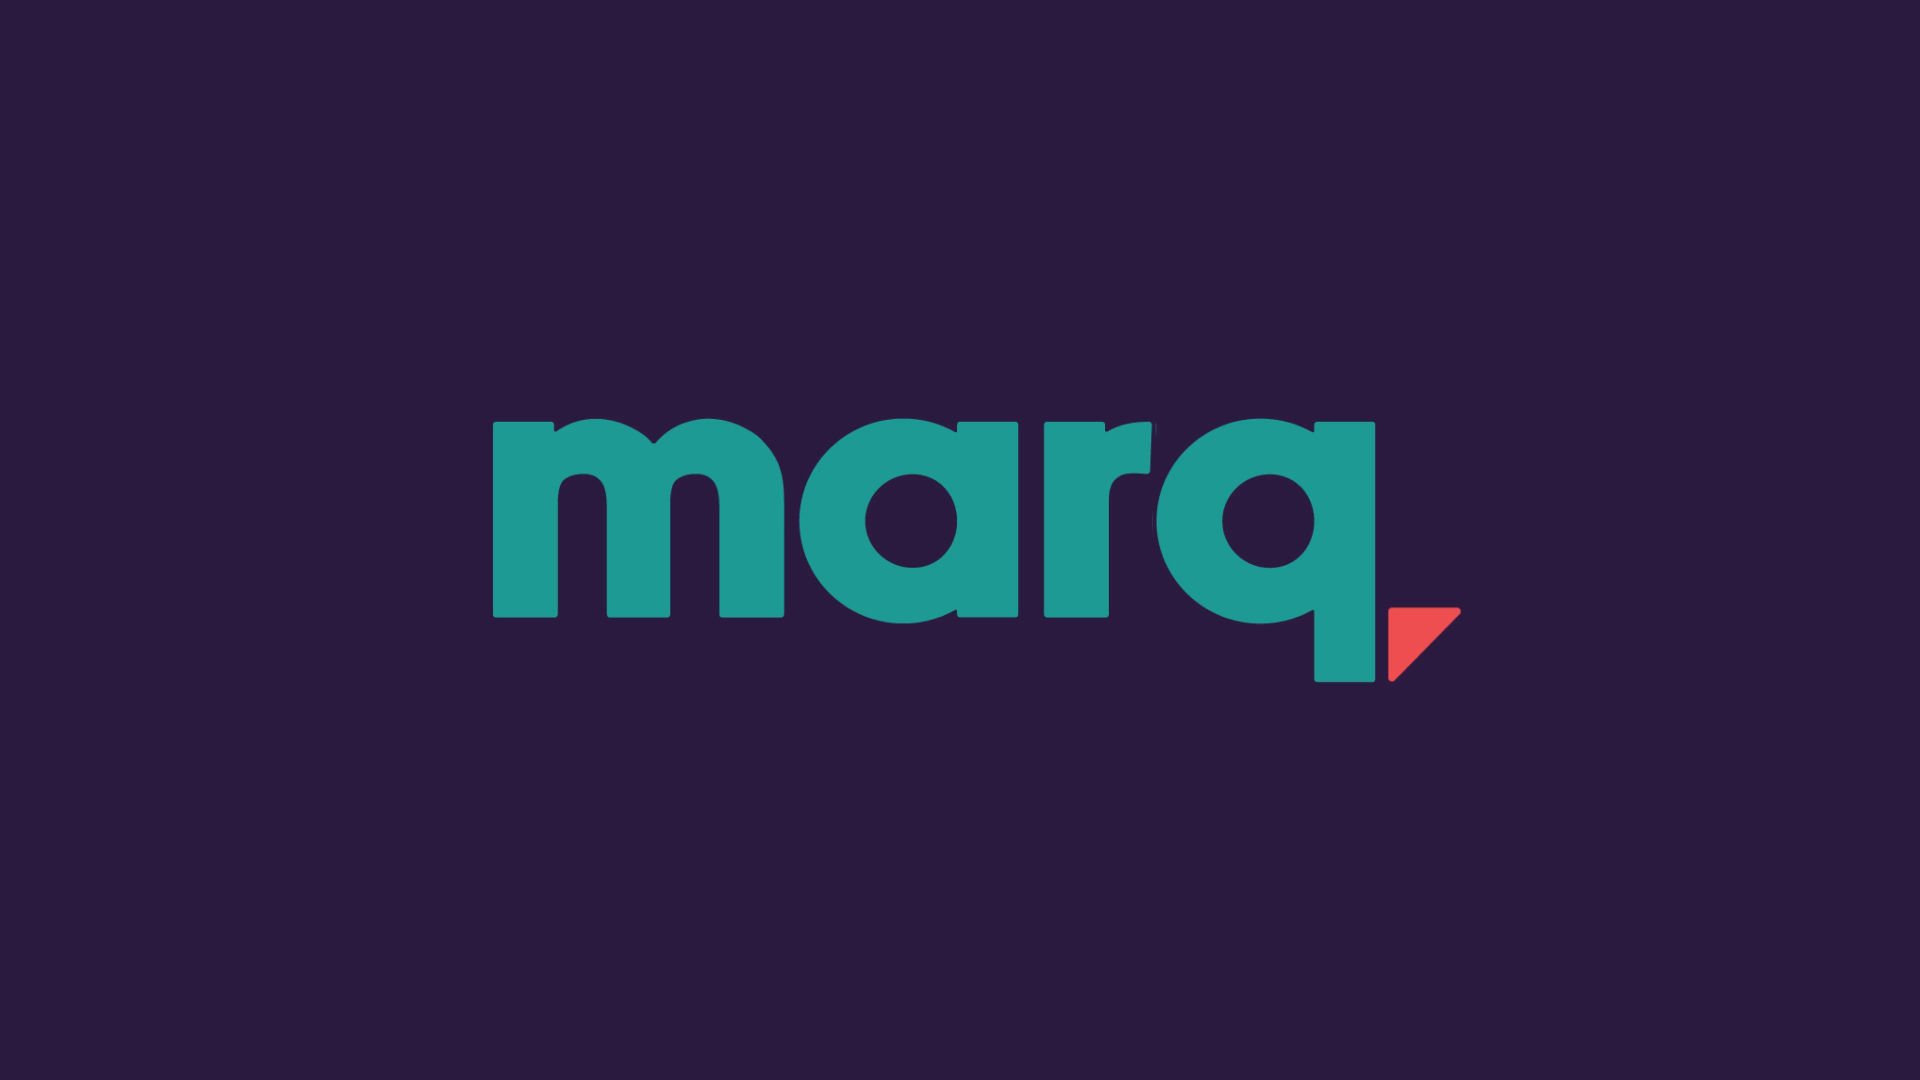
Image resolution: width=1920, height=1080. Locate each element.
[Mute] (1738, 1058)
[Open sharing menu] (1842, 1058)
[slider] (910, 1058)
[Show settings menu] (1790, 1058)
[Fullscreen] (1894, 1058)
